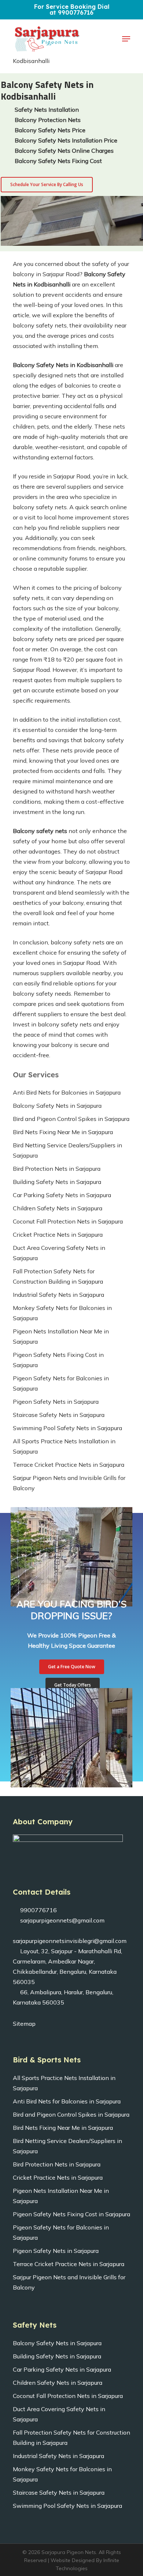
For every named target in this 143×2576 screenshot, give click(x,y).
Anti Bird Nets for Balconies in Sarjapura (67, 1092)
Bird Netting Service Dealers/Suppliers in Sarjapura (67, 1150)
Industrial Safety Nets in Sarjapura (58, 1295)
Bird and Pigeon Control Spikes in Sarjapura (71, 1119)
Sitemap (24, 2024)
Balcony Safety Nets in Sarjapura (57, 1106)
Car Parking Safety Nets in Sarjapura (62, 1195)
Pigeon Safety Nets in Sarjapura (56, 1402)
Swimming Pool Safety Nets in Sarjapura (67, 1428)
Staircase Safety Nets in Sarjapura (59, 1415)
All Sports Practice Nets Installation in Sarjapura (64, 1446)
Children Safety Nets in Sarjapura (58, 1208)
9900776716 (38, 1910)
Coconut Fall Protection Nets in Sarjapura (68, 1221)
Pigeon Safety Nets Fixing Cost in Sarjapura (58, 1360)
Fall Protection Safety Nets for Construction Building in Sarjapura (58, 1276)
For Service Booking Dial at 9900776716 (72, 10)
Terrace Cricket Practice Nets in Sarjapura (69, 1465)
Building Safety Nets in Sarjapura (57, 1182)
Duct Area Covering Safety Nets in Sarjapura (59, 1253)
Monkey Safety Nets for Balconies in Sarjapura (62, 1313)
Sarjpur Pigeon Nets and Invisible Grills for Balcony (69, 1483)
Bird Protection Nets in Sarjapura (57, 1169)
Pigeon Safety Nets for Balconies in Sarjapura (61, 1383)
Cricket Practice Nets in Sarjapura (58, 1235)
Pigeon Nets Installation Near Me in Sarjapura (61, 1336)
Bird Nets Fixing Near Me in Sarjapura (63, 1132)
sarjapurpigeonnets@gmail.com (62, 1920)
